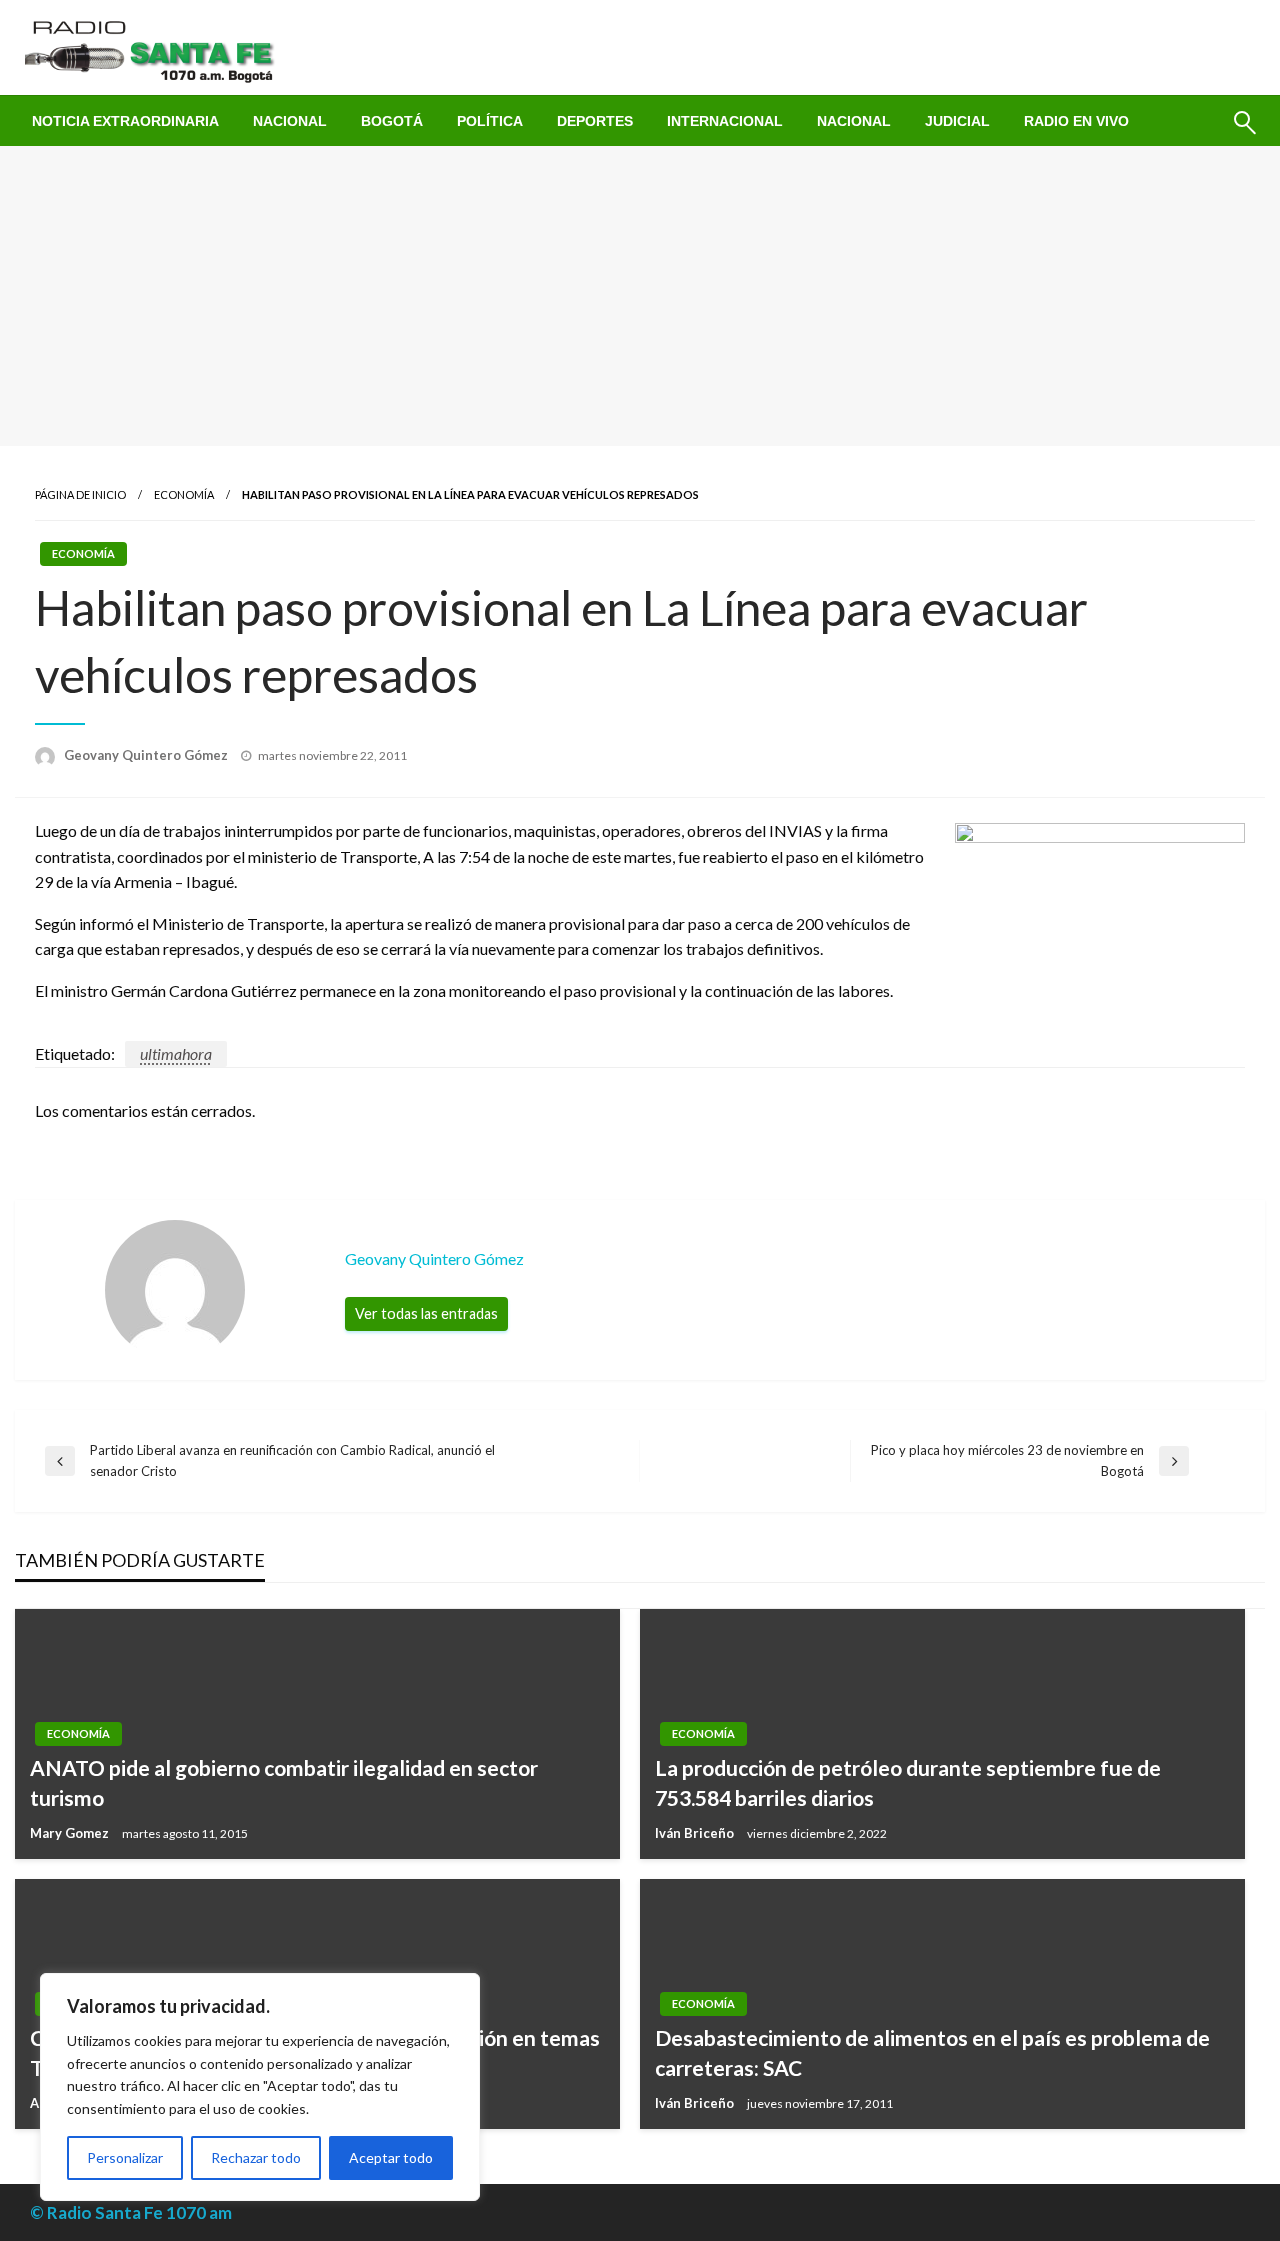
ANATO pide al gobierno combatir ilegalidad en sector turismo (284, 1782)
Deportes (595, 121)
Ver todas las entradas (426, 1313)
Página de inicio (80, 494)
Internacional (725, 121)
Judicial (957, 121)
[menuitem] (125, 121)
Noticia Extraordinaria (125, 121)
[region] (260, 2087)
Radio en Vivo (1076, 121)
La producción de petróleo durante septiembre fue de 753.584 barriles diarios (908, 1782)
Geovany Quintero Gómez (147, 755)
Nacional (290, 121)
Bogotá (392, 121)
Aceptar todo (391, 2157)
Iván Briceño (696, 1833)
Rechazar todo (256, 2157)
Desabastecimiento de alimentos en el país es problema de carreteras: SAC (932, 2052)
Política (490, 121)
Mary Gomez (71, 1833)
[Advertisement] (640, 296)
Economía (184, 494)
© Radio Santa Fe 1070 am (131, 2212)
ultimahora (176, 1053)
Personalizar (125, 2157)
